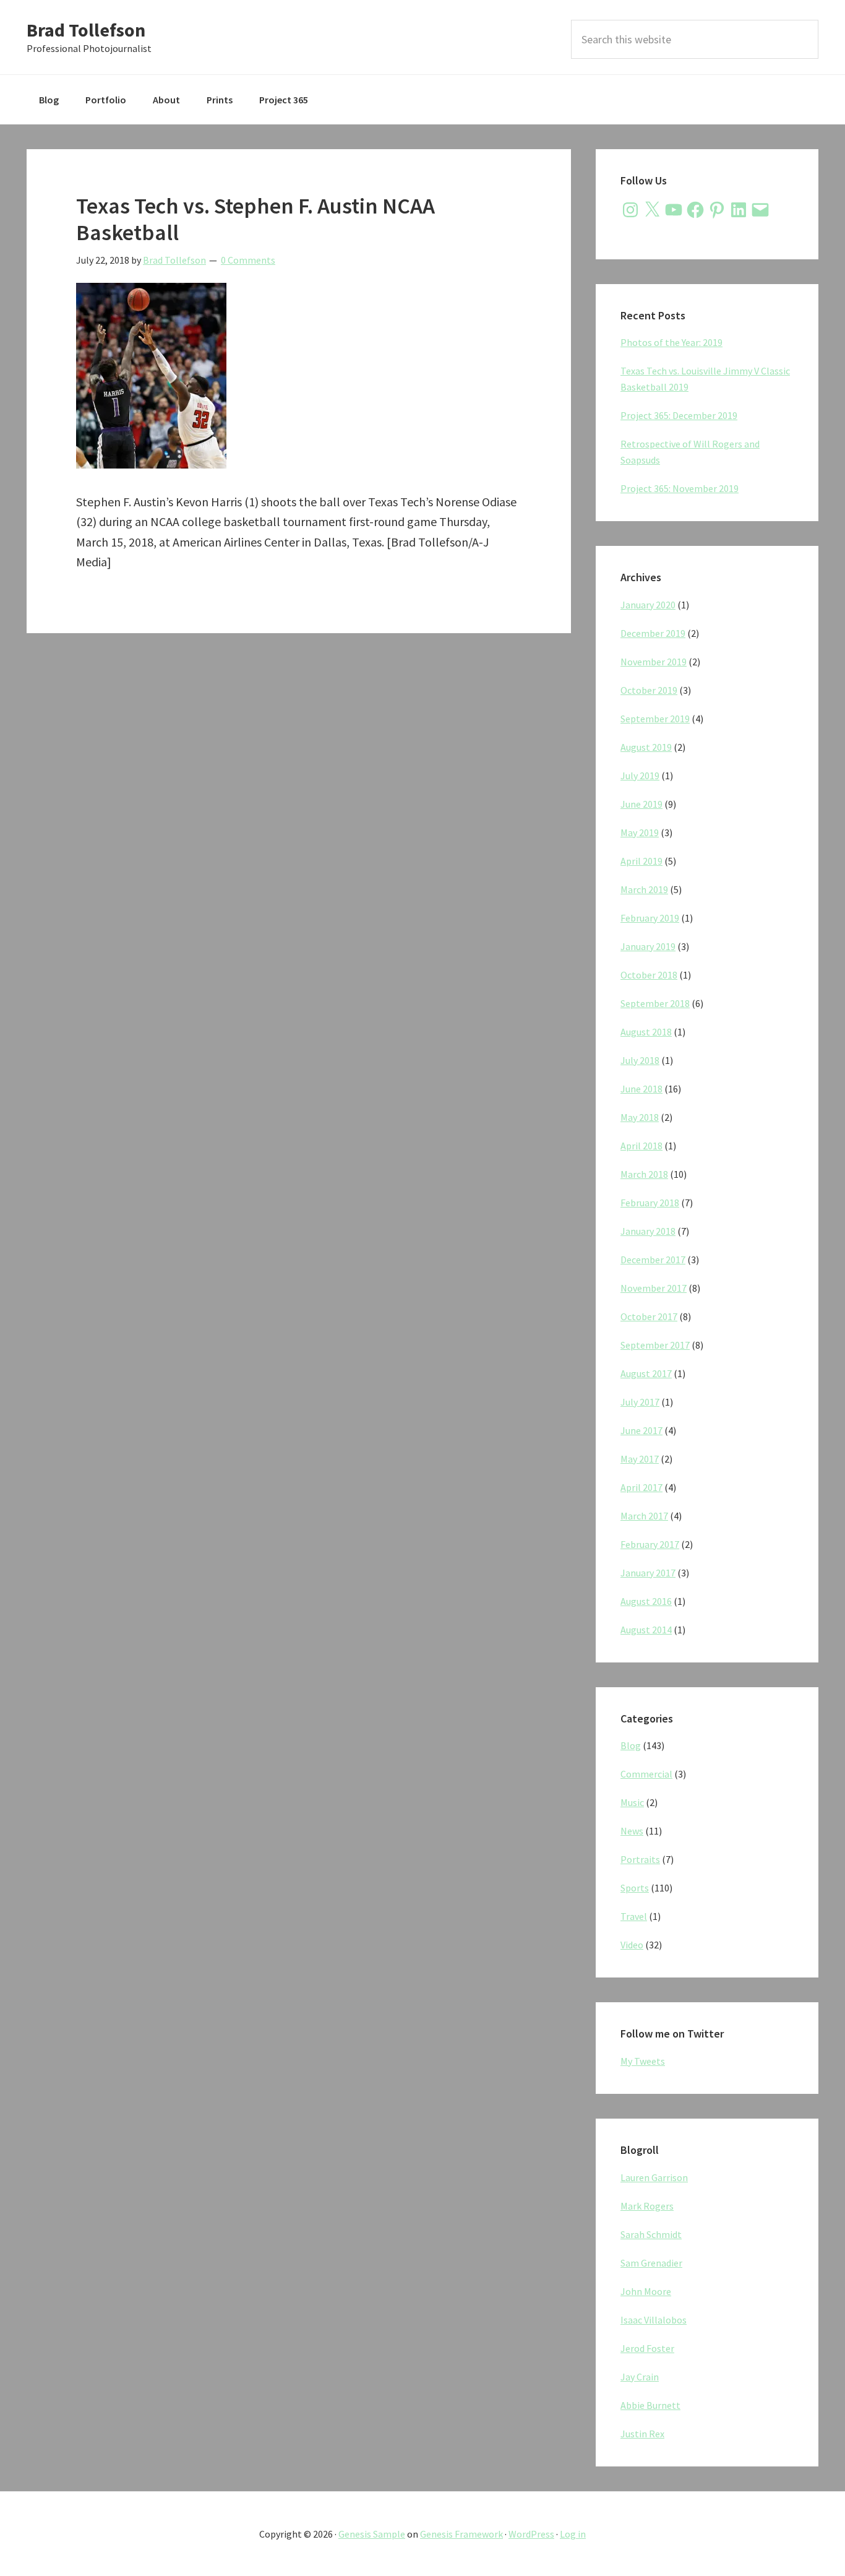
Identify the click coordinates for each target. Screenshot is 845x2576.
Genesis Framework (461, 2534)
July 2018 (640, 1060)
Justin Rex (642, 2434)
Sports (635, 1888)
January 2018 (648, 1231)
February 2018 (650, 1203)
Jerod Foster (647, 2348)
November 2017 (654, 1288)
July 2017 (640, 1402)
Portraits (640, 1859)
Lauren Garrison (654, 2177)
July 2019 (640, 776)
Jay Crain (640, 2377)
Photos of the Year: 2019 (671, 342)
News (632, 1831)
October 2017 (649, 1316)
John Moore (646, 2291)
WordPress (531, 2534)
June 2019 (641, 804)
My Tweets (643, 2061)
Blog (631, 1745)
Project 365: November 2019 (680, 488)
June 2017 (641, 1430)
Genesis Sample (372, 2534)
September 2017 (655, 1345)
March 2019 (644, 889)
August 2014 (646, 1630)
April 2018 (641, 1146)
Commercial (646, 1774)
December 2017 (653, 1260)
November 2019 (654, 662)
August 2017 (646, 1373)
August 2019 (646, 747)
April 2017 (641, 1487)
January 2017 (648, 1573)
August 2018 (646, 1032)
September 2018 (655, 1003)
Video (632, 1945)
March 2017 (644, 1516)
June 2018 (641, 1089)
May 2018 (640, 1117)
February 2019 (650, 918)
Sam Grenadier (651, 2263)
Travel (634, 1916)
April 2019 (641, 861)
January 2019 (648, 946)
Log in (573, 2534)
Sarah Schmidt (651, 2234)
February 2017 (650, 1544)
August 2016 (646, 1601)
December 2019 (653, 633)
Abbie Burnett (650, 2405)
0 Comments (248, 260)
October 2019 (649, 690)
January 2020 (648, 605)
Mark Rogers (647, 2206)
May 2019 (640, 832)
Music (632, 1802)
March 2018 (644, 1174)
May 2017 (640, 1459)
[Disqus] (299, 813)
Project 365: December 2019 (679, 415)
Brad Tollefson (86, 30)
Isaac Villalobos (654, 2320)
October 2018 (649, 975)
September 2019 (655, 719)
